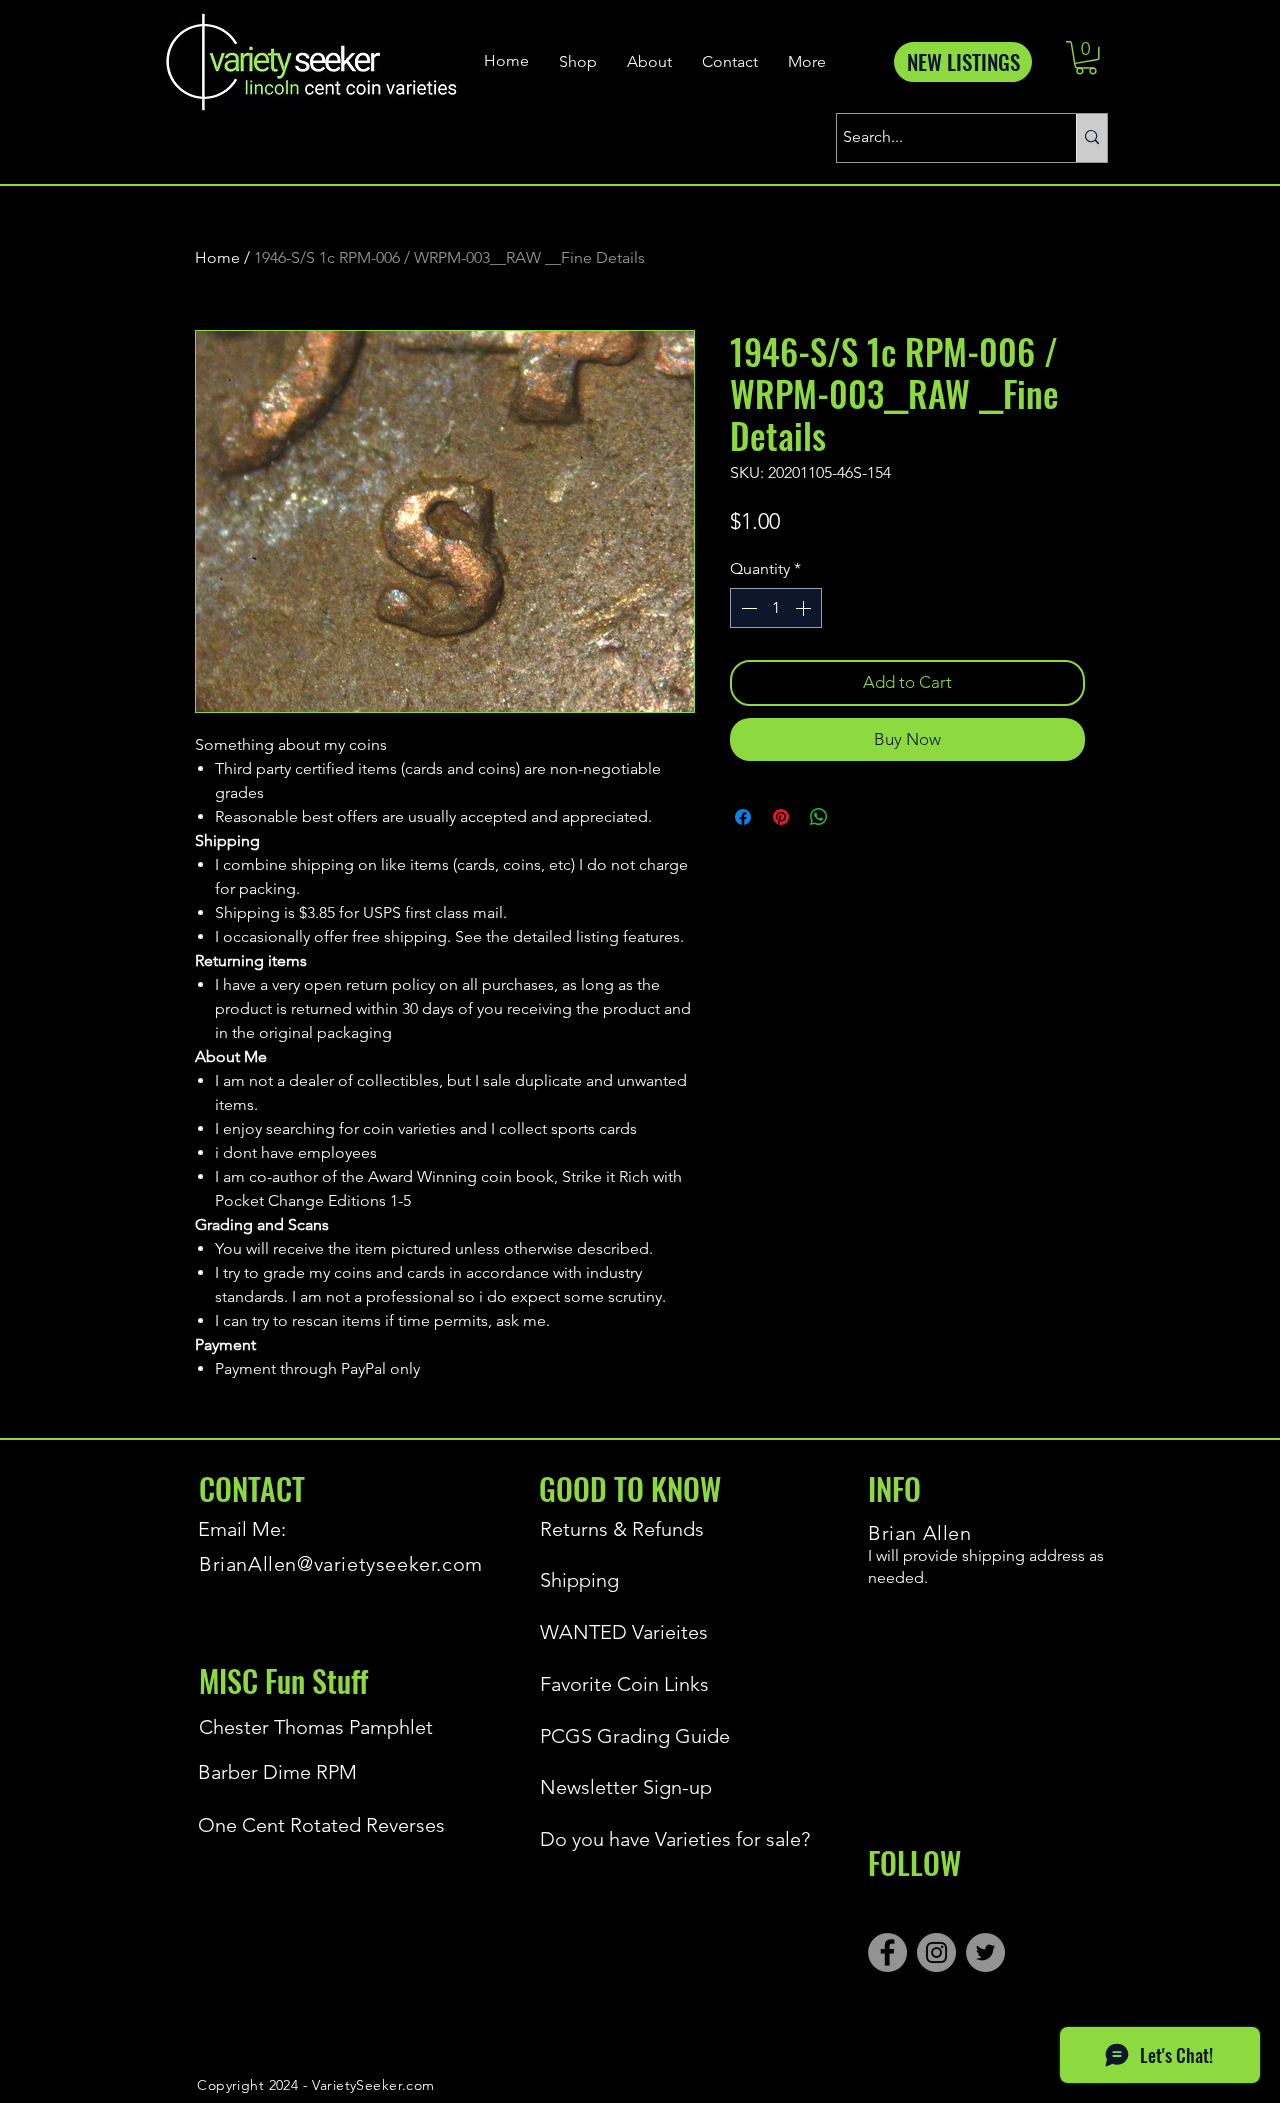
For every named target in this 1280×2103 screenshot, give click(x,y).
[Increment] (805, 608)
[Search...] (1091, 138)
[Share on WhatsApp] (819, 817)
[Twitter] (985, 1952)
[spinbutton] (776, 608)
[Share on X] (857, 817)
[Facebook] (887, 1952)
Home (217, 257)
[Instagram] (936, 1952)
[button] (1086, 58)
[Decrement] (747, 608)
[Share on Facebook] (743, 817)
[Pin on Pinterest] (781, 817)
